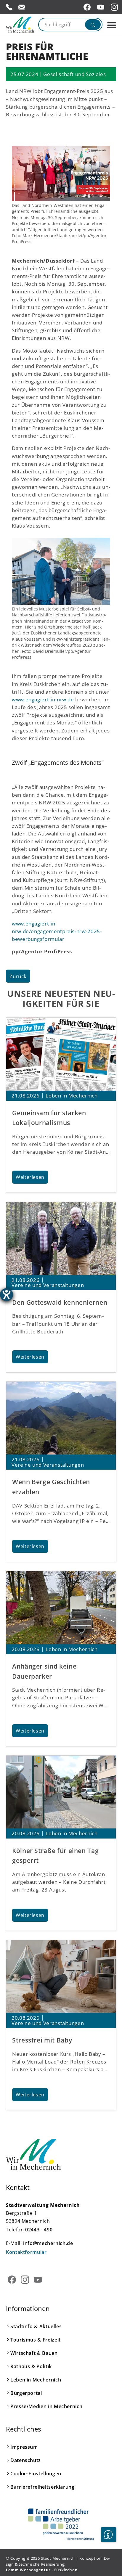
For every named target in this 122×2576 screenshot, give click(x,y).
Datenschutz (26, 2460)
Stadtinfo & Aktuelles (36, 2326)
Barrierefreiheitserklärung (42, 2487)
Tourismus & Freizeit (36, 2340)
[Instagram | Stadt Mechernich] (115, 7)
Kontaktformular (26, 2252)
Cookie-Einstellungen (36, 2474)
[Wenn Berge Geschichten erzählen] (61, 1418)
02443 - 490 (39, 2230)
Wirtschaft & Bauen (34, 2353)
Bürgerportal (26, 2393)
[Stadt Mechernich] (20, 25)
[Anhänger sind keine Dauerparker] (61, 1608)
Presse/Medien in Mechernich (46, 2406)
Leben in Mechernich (36, 2380)
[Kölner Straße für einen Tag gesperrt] (61, 1792)
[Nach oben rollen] (108, 2553)
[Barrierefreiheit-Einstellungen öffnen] (7, 1295)
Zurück (18, 976)
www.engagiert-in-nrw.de (43, 699)
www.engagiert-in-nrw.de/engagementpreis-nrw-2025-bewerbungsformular (57, 931)
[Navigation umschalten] (112, 25)
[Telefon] (9, 7)
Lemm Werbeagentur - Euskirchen (42, 2570)
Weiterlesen (30, 1177)
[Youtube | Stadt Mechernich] (102, 7)
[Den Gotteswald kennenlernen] (61, 1239)
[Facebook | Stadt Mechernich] (88, 7)
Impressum (24, 2447)
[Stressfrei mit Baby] (61, 1977)
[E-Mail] (22, 7)
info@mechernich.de (48, 2243)
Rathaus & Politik (31, 2366)
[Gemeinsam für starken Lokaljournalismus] (61, 1054)
